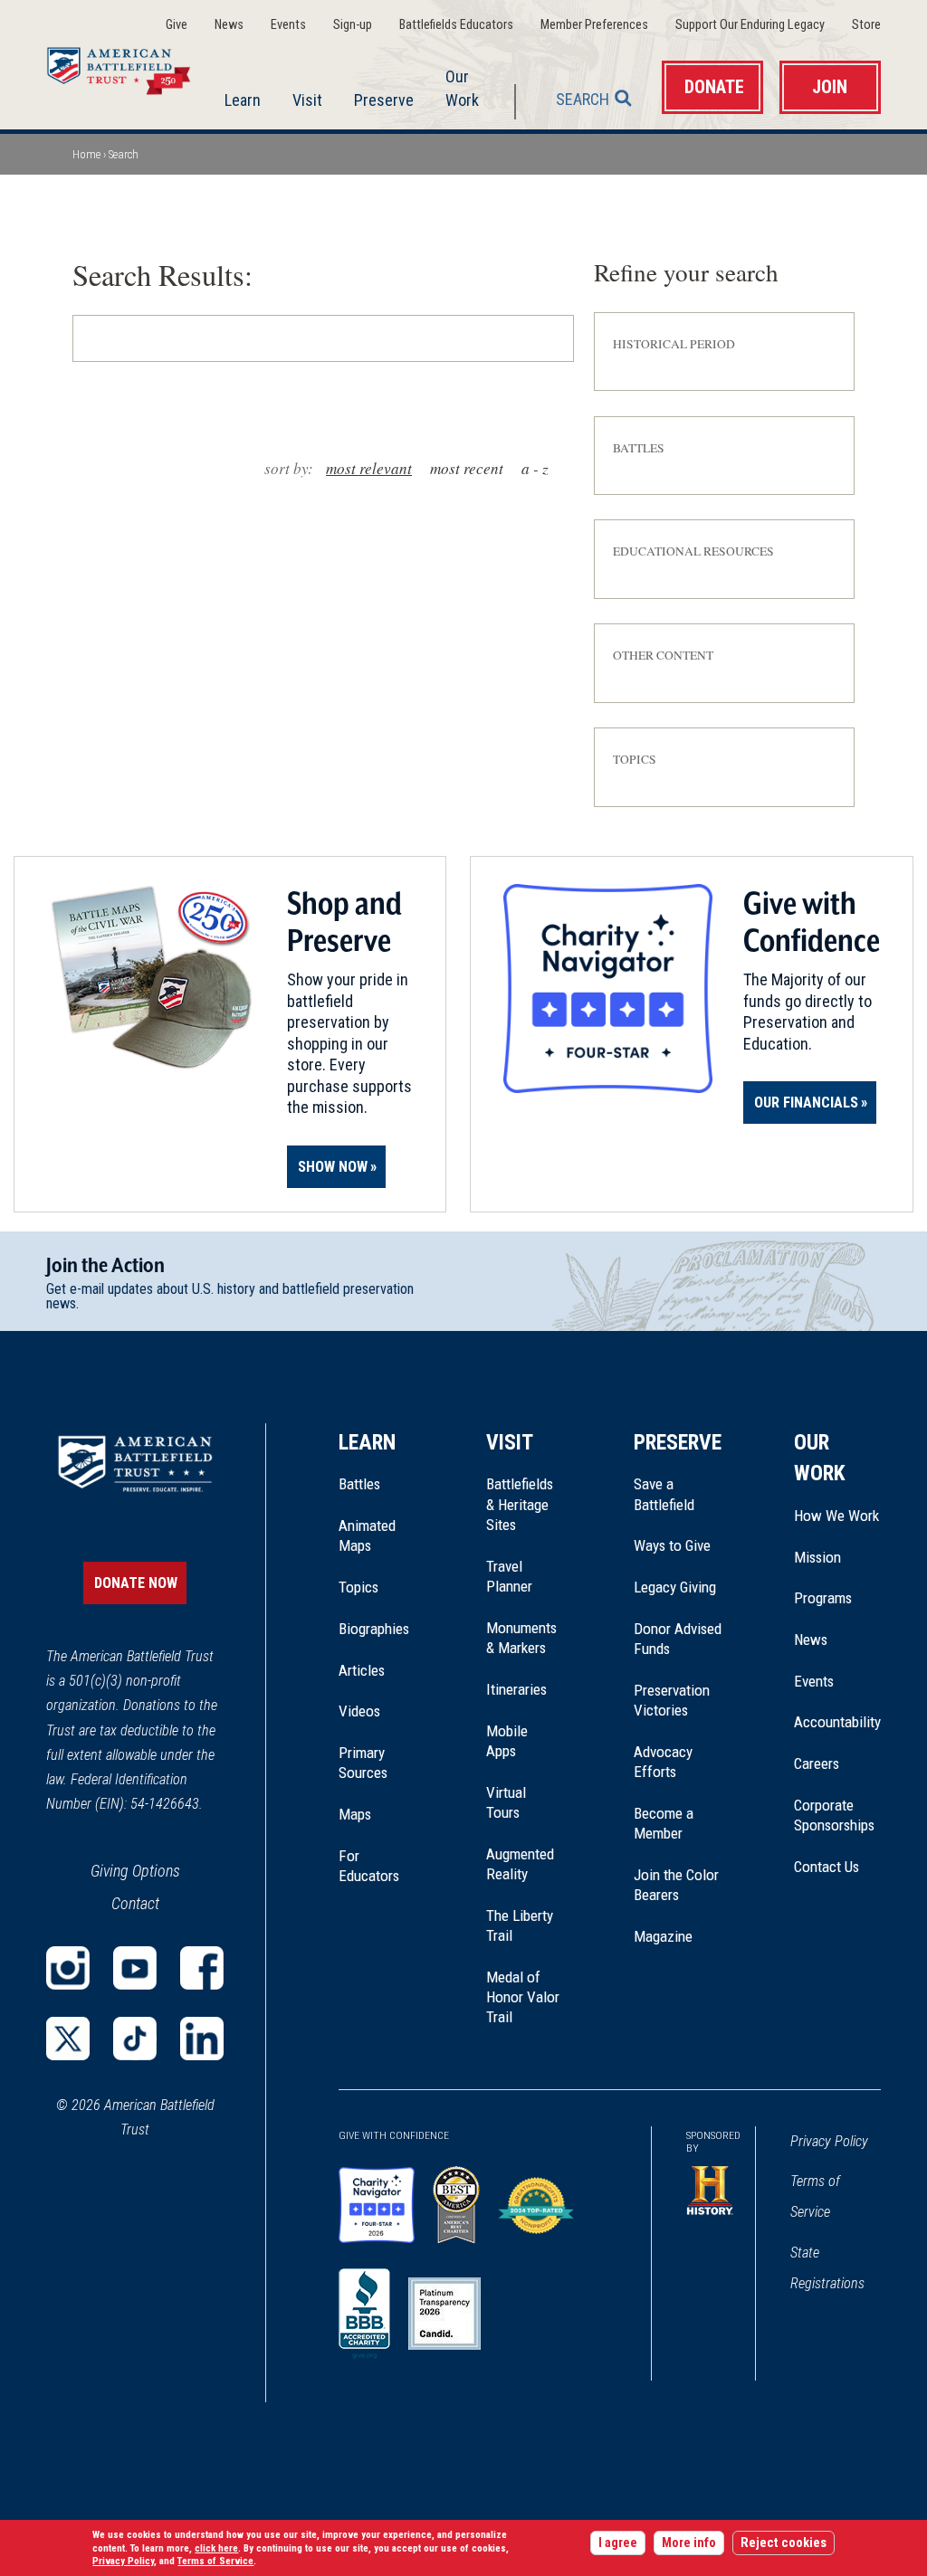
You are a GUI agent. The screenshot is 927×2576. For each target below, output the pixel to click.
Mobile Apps (507, 1741)
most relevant (369, 468)
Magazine (663, 1936)
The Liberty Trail (524, 1926)
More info (689, 2543)
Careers (817, 1763)
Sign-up (353, 25)
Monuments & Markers (521, 1638)
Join (830, 87)
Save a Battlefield (664, 1494)
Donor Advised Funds (678, 1639)
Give (177, 25)
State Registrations (827, 2268)
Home (130, 67)
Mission (817, 1557)
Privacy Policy (829, 2141)
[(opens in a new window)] (68, 1968)
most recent (467, 468)
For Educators (369, 1866)
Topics (358, 1587)
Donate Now (136, 1583)
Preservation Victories (672, 1700)
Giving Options (135, 1871)
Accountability (837, 1722)
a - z (535, 468)
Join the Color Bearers (676, 1885)
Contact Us (827, 1867)
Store (866, 25)
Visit (307, 100)
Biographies (374, 1629)
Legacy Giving (678, 1587)
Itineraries (516, 1689)
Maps (355, 1814)
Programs (823, 1598)
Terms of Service (815, 2196)
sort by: (289, 468)
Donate (714, 87)
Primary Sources (363, 1763)
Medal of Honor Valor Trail (524, 1998)
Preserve (384, 100)
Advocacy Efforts (663, 1762)
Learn (243, 100)
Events (288, 25)
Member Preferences (594, 25)
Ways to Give (672, 1545)
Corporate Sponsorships (834, 1815)
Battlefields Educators (456, 25)
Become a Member (664, 1823)
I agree (618, 2543)
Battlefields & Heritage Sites (520, 1504)
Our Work (462, 88)
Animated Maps (367, 1535)
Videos (359, 1711)
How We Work (836, 1516)
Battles (359, 1484)
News (229, 25)
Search (583, 99)
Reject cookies (784, 2543)
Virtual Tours (506, 1802)
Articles (362, 1670)
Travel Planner (509, 1576)
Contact (135, 1903)
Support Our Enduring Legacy (750, 25)
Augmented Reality (520, 1864)
